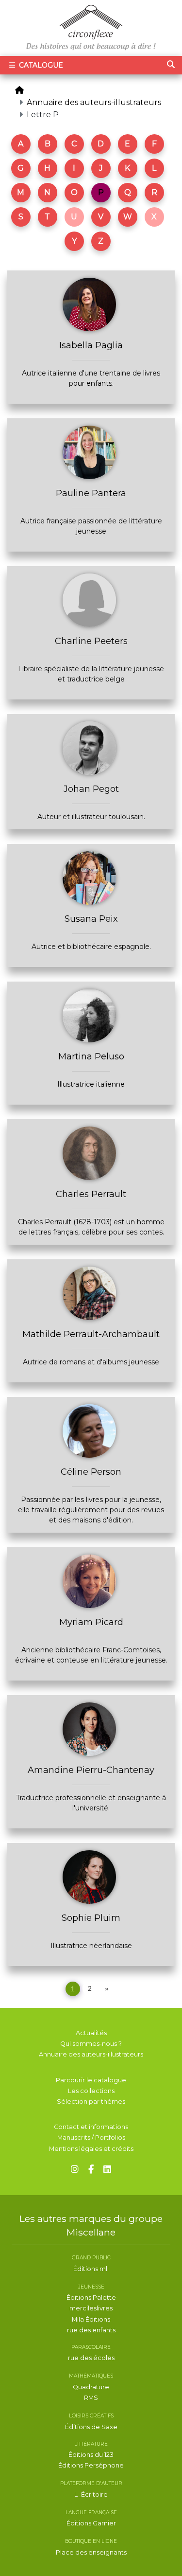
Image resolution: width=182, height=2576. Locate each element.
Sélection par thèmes (91, 2102)
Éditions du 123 (91, 2455)
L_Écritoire (91, 2495)
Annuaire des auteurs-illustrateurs (94, 102)
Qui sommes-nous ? (91, 2044)
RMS (91, 2398)
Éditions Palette (91, 2298)
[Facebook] (91, 2170)
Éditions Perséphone (91, 2465)
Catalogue (40, 65)
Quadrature (91, 2387)
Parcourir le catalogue (91, 2080)
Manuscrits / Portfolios (91, 2138)
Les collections (91, 2091)
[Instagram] (75, 2170)
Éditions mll (91, 2269)
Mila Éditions (91, 2319)
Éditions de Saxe (91, 2427)
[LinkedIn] (107, 2170)
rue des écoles (91, 2358)
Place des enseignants (91, 2552)
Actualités (91, 2033)
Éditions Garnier (91, 2523)
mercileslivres (91, 2308)
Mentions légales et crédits (91, 2149)
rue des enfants (91, 2330)
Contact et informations (91, 2127)
